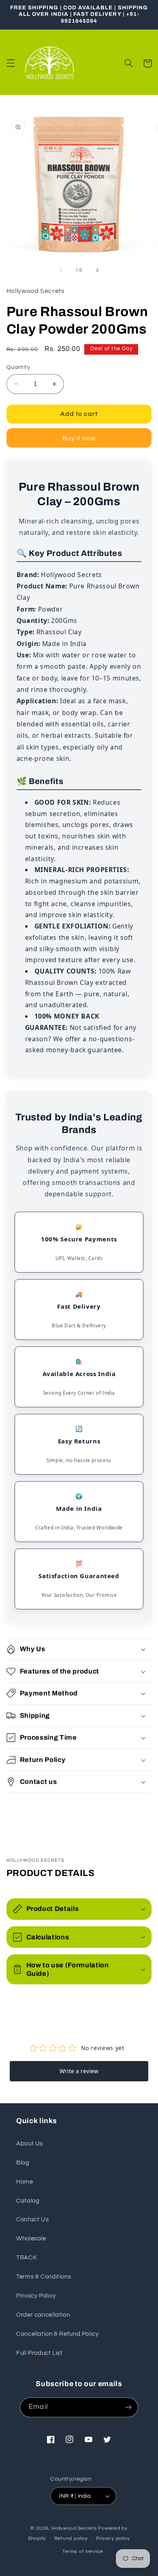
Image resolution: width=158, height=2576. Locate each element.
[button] (11, 63)
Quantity (18, 367)
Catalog (28, 2201)
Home (25, 2182)
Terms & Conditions (44, 2277)
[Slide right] (97, 270)
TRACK (27, 2258)
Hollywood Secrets (74, 2528)
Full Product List (39, 2353)
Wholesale (31, 2239)
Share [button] (25, 1809)
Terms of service (83, 2551)
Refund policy (71, 2538)
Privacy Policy (36, 2296)
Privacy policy (113, 2538)
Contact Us (32, 2220)
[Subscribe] (128, 2407)
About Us (30, 2144)
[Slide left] (61, 270)
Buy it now (79, 438)
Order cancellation (43, 2315)
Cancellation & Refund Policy (58, 2334)
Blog (23, 2163)
